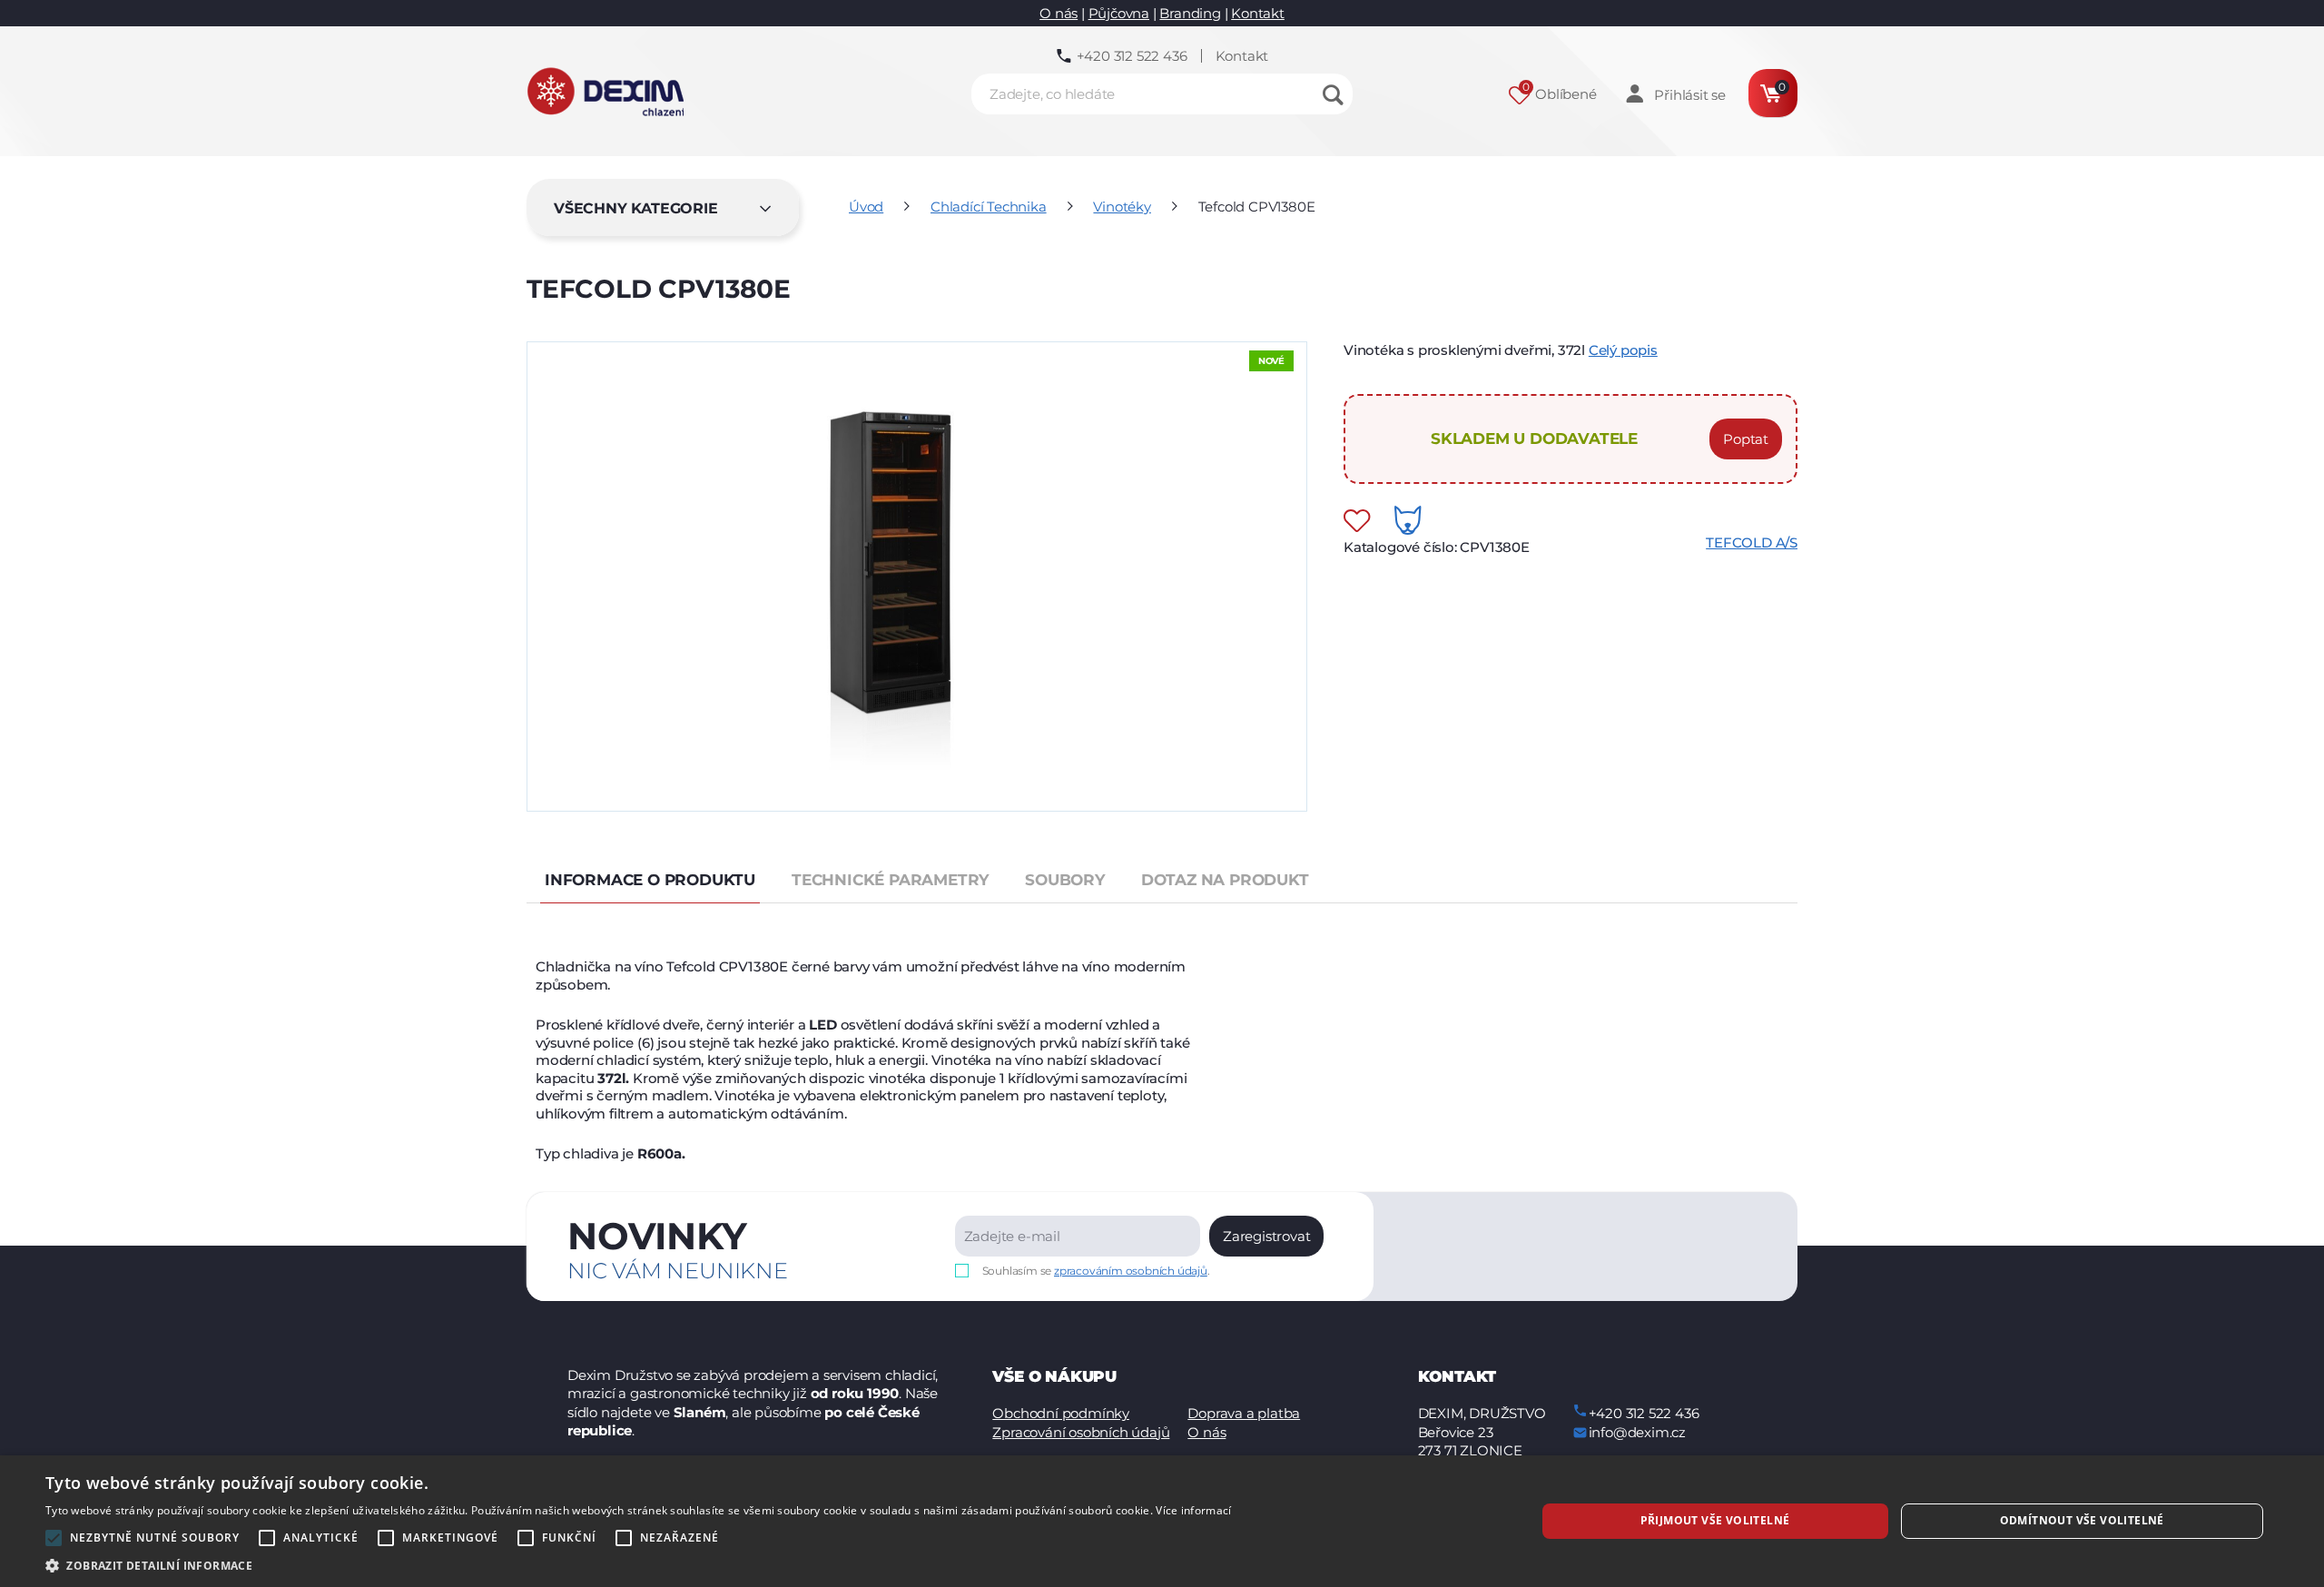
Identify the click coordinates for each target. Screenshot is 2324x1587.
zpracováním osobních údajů (1131, 1271)
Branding (1190, 13)
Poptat (1746, 439)
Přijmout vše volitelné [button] (1715, 1520)
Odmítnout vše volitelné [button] (2082, 1520)
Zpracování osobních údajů (1081, 1432)
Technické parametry (890, 880)
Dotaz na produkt (1225, 880)
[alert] (1162, 1521)
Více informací (1193, 1510)
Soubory (1065, 880)
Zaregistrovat (1266, 1236)
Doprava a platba (1244, 1413)
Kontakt (1258, 13)
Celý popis (1623, 350)
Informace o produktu (650, 880)
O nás (1059, 13)
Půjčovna (1119, 13)
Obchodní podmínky (1061, 1413)
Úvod (866, 207)
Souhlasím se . (1096, 1271)
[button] (638, 1565)
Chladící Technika (989, 207)
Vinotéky (1122, 207)
